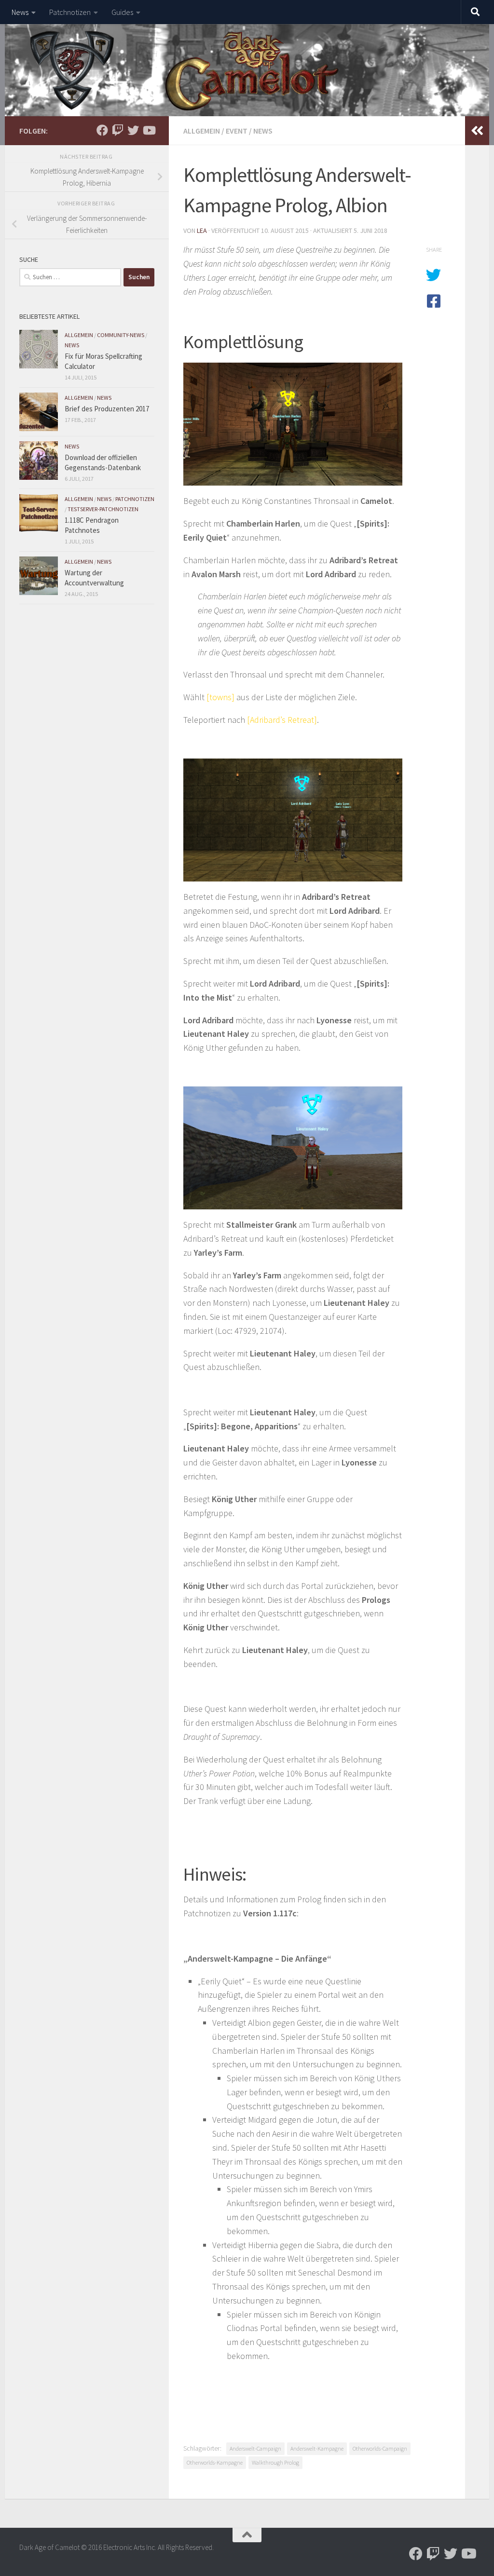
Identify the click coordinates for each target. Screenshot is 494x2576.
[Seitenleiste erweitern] (477, 131)
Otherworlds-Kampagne (215, 2462)
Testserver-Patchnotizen (103, 509)
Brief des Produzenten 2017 (107, 409)
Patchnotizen (70, 12)
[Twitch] (118, 130)
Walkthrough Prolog (275, 2462)
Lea (202, 230)
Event (237, 131)
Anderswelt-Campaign (255, 2448)
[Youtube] (149, 130)
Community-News (121, 335)
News (20, 12)
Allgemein (202, 131)
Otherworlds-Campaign (380, 2448)
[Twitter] (133, 130)
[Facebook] (102, 130)
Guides (122, 12)
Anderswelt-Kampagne (317, 2448)
